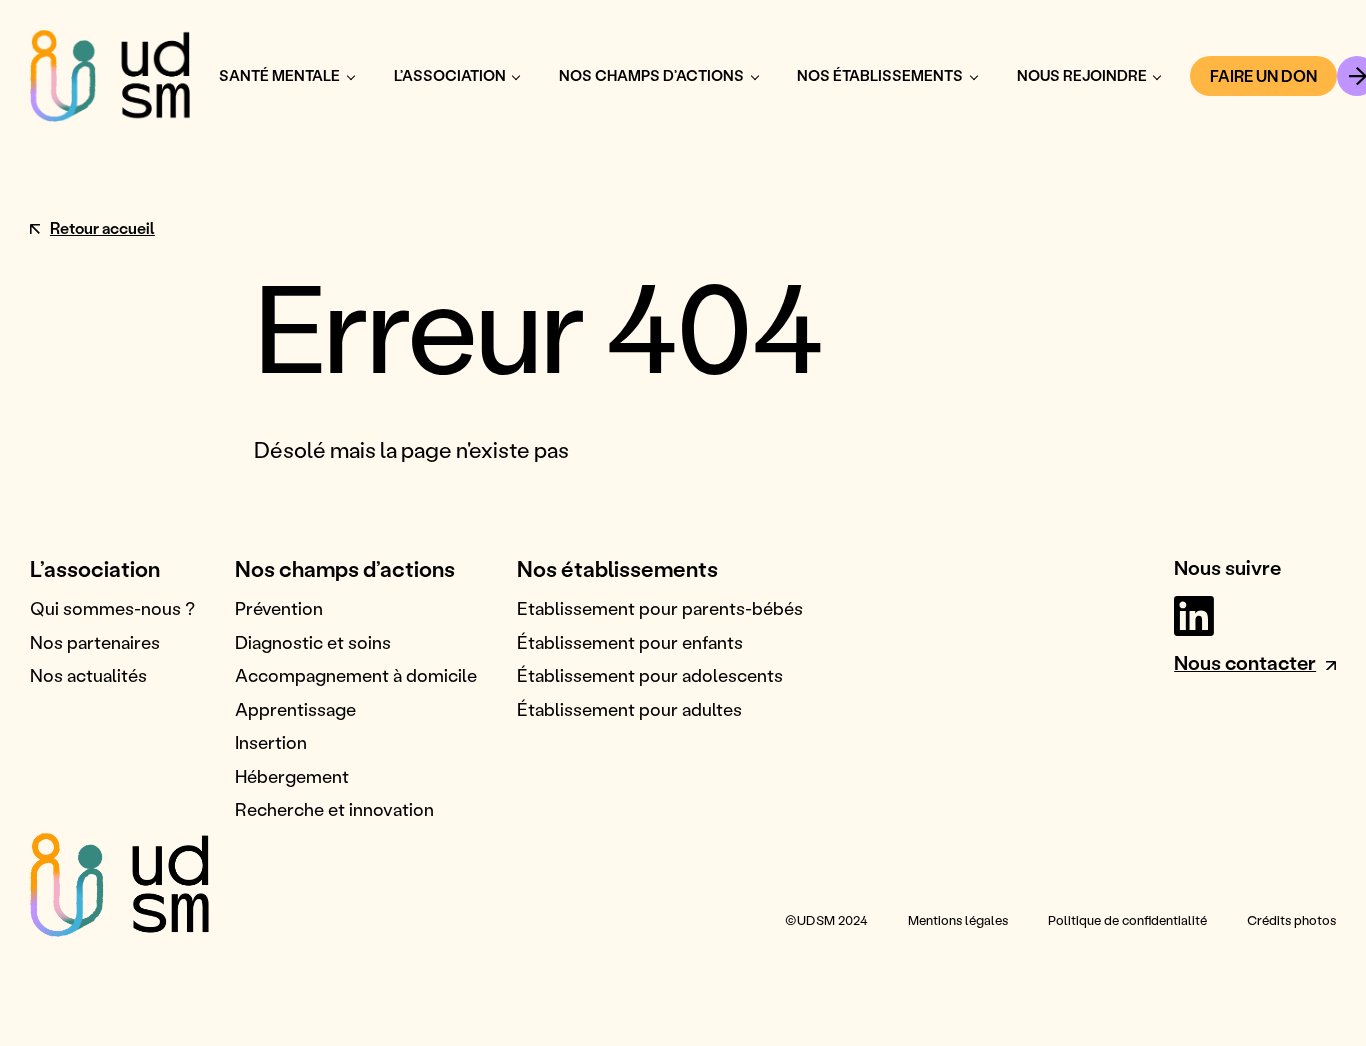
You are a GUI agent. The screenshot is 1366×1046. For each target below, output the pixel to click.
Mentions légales (958, 920)
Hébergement (292, 776)
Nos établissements (880, 75)
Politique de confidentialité (1127, 920)
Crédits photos (1291, 920)
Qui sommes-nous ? (112, 608)
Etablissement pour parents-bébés (660, 608)
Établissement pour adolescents (650, 675)
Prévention (279, 608)
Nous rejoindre (1082, 75)
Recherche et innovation (334, 809)
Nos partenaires (95, 642)
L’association (450, 75)
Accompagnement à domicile (356, 675)
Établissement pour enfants (630, 642)
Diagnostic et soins (313, 642)
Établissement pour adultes (629, 709)
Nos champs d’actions (651, 75)
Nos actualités (88, 675)
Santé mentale (279, 75)
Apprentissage (295, 709)
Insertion (271, 742)
